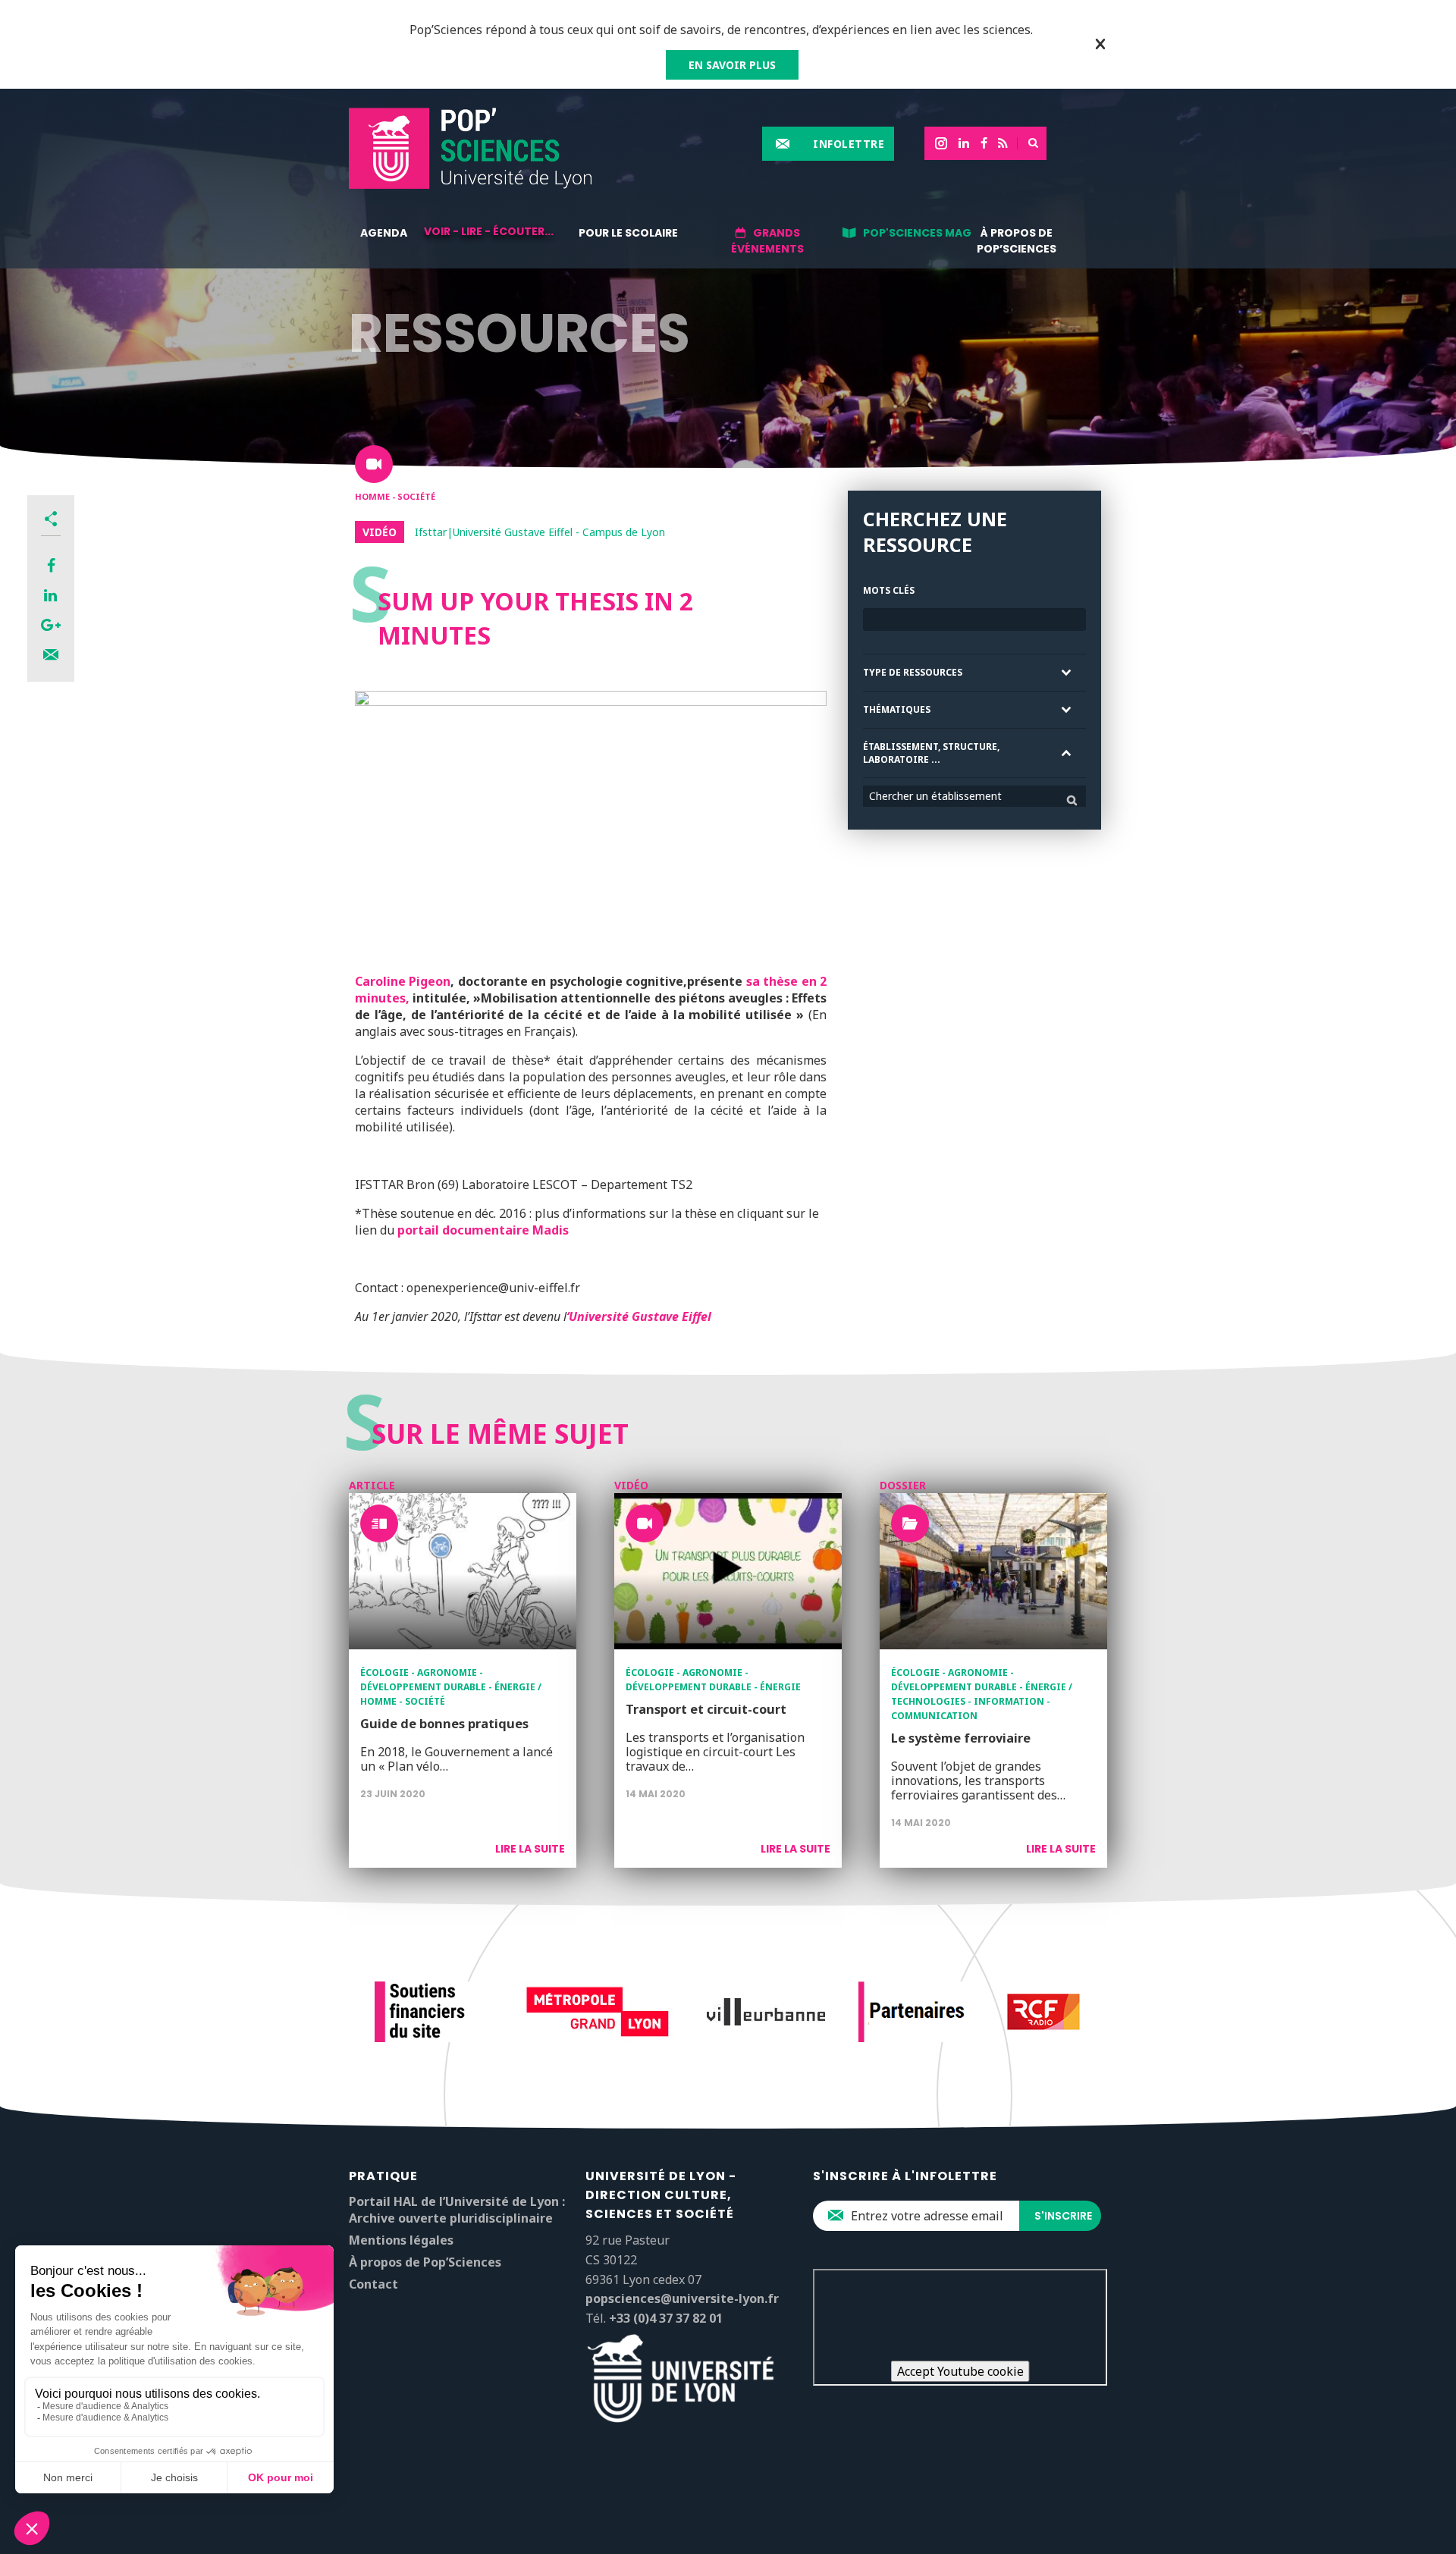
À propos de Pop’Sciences (1017, 241)
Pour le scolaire (628, 233)
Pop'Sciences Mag (917, 233)
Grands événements (767, 241)
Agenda (384, 233)
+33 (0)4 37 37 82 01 (666, 2318)
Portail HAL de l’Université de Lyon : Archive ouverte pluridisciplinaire (457, 2210)
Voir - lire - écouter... (489, 231)
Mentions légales (401, 2240)
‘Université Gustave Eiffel (639, 1316)
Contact (373, 2284)
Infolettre (849, 144)
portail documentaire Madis (483, 1230)
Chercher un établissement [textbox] (935, 796)
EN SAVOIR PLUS (732, 65)
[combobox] (974, 796)
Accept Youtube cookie (960, 2371)
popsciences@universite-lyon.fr (682, 2298)
